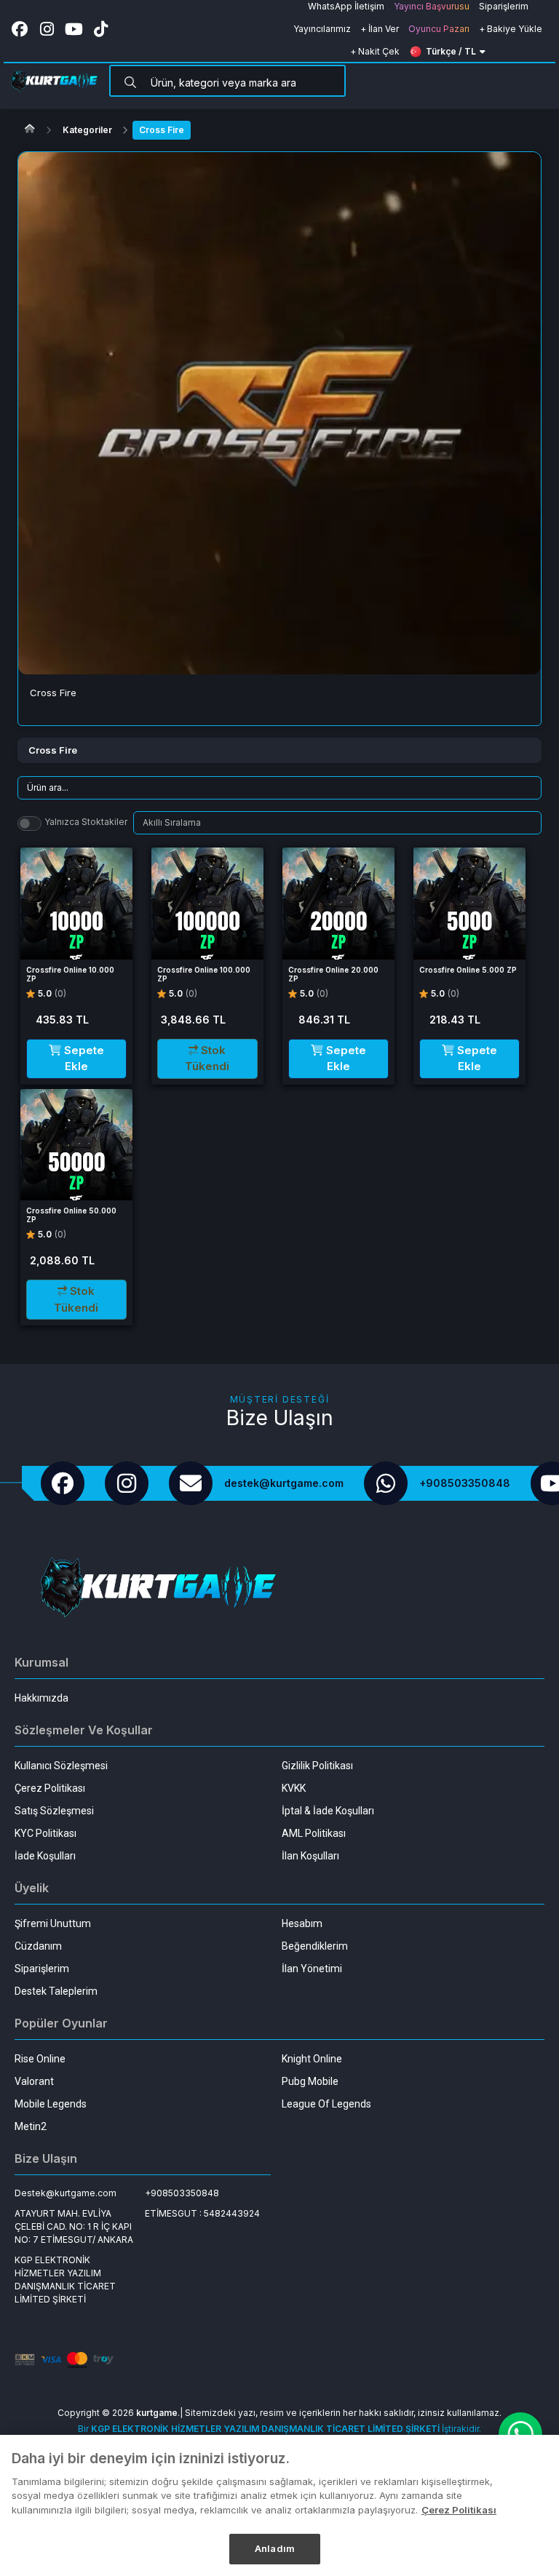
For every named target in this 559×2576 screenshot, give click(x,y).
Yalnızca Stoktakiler (86, 822)
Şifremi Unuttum (53, 1923)
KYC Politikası (45, 1833)
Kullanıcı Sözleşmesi (61, 1766)
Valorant (34, 2081)
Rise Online (40, 2059)
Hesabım (302, 1923)
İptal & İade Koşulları (328, 1811)
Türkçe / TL (451, 51)
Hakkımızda (41, 1698)
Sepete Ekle (83, 1058)
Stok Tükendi (207, 1058)
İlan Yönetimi (312, 1969)
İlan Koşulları (310, 1856)
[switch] (29, 824)
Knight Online (312, 2059)
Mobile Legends (51, 2104)
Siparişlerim (42, 1969)
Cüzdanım (38, 1946)
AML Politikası (314, 1833)
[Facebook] (63, 1483)
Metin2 (31, 2126)
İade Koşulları (45, 1856)
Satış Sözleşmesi (54, 1811)
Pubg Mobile (310, 2081)
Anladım (275, 2548)
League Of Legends (326, 2104)
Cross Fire (162, 130)
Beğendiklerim (315, 1946)
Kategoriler (87, 130)
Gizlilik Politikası (317, 1766)
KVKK (294, 1788)
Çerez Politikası (50, 1788)
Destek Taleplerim (56, 1991)
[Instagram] (127, 1483)
